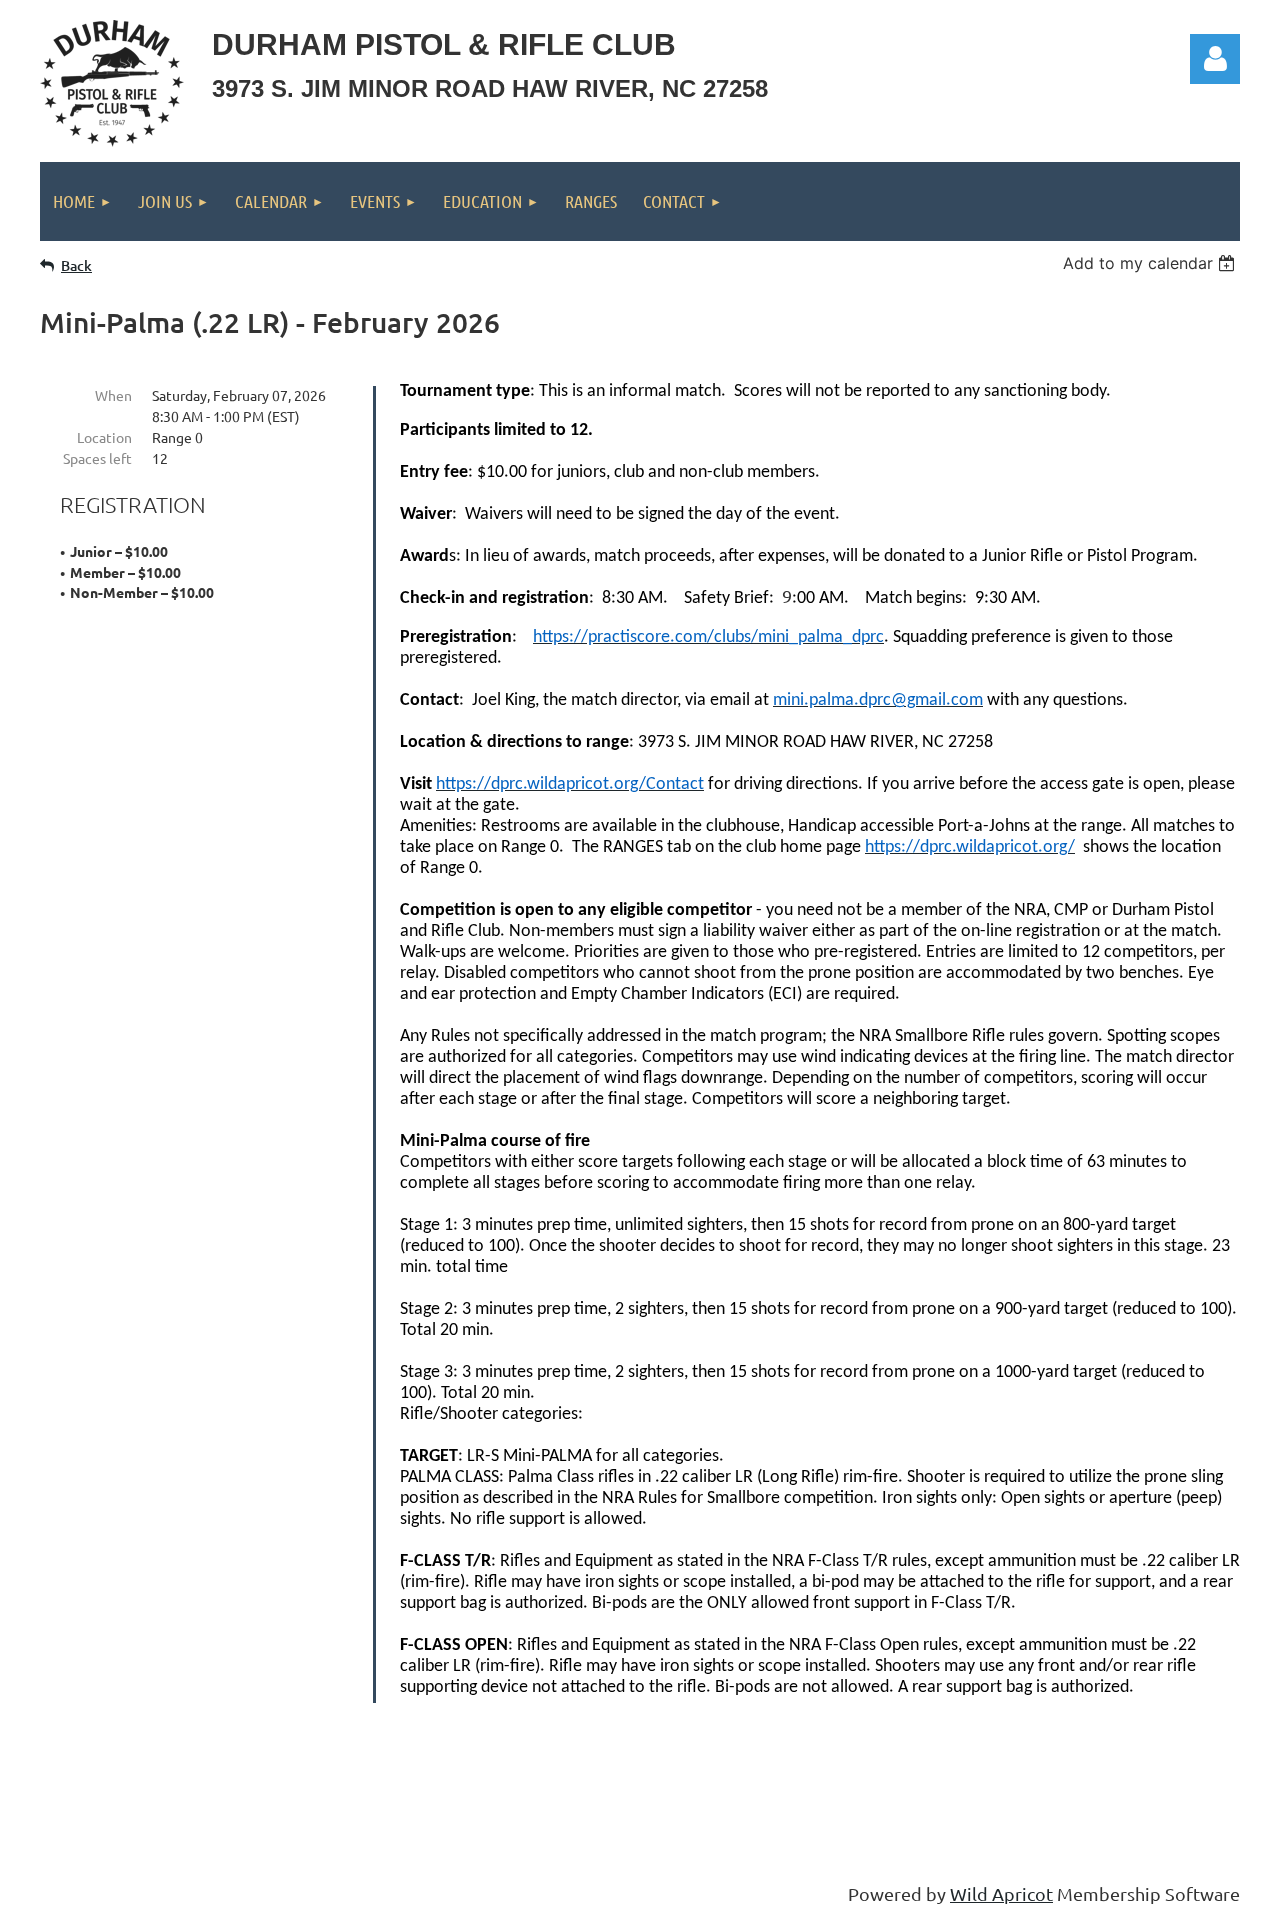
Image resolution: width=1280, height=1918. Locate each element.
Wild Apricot (1001, 1893)
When (113, 395)
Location (104, 437)
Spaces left (97, 458)
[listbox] (1151, 263)
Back (76, 265)
